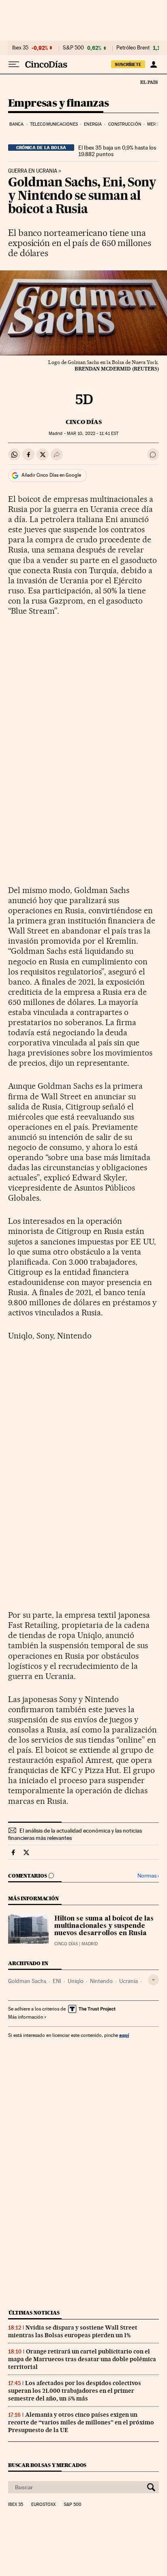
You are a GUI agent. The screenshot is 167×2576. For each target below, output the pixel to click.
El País (149, 82)
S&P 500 (73, 48)
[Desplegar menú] (14, 64)
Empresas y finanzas (59, 104)
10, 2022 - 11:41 (93, 434)
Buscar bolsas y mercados (47, 2465)
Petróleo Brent (133, 48)
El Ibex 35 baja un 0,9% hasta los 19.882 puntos (117, 151)
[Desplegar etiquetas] (153, 1980)
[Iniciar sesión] (153, 64)
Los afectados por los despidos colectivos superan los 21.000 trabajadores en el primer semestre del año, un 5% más (75, 2391)
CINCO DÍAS (84, 422)
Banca (17, 124)
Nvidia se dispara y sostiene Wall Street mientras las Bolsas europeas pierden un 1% (73, 2331)
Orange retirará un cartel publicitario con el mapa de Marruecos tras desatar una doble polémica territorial (82, 2359)
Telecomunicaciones (54, 124)
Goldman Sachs (27, 1981)
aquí (124, 2035)
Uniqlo (76, 1981)
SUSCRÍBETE (128, 64)
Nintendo (101, 1981)
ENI (57, 1981)
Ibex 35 (20, 48)
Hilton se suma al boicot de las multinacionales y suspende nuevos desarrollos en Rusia (104, 1926)
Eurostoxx (43, 2505)
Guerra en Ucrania (33, 171)
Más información (26, 2017)
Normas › (148, 1876)
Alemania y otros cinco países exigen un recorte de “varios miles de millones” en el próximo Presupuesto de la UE (81, 2422)
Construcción (125, 124)
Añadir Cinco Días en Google (51, 475)
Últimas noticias (34, 2313)
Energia (93, 124)
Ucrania (128, 1981)
